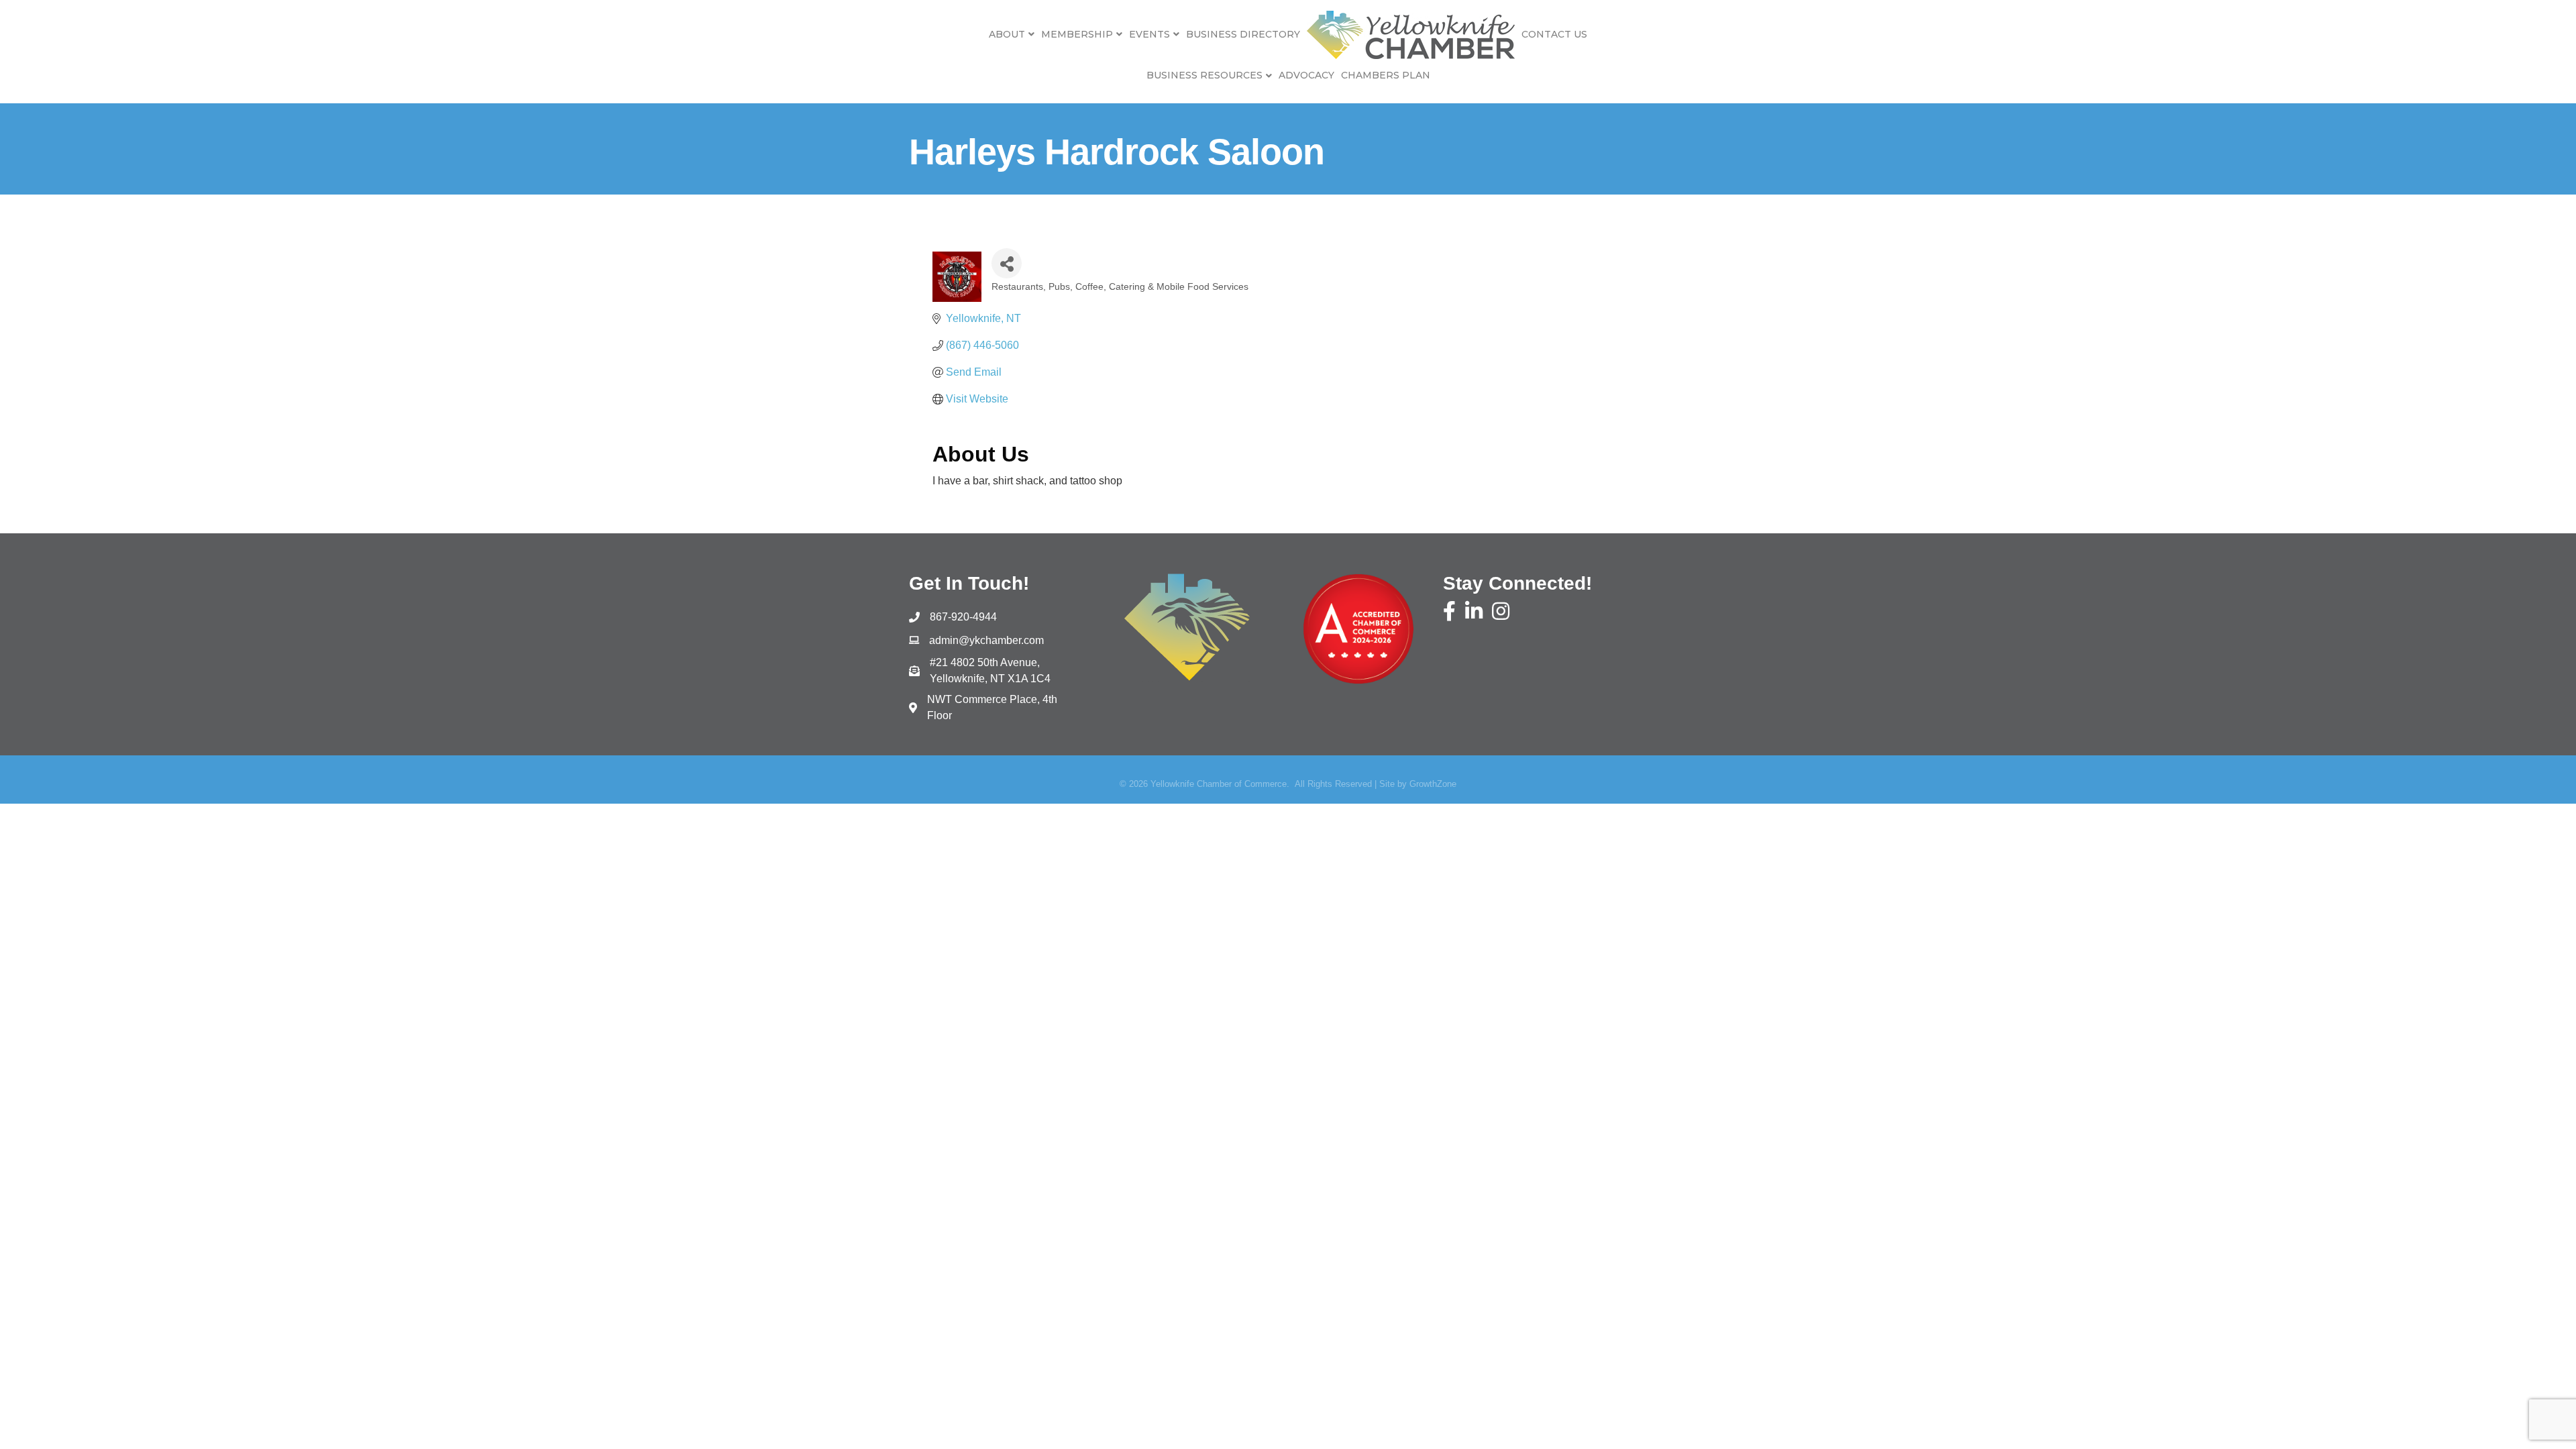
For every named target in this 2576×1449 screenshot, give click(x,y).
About (1007, 34)
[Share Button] (1007, 263)
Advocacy (1306, 75)
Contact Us (1554, 34)
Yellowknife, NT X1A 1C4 (990, 670)
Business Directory (1243, 34)
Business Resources (1204, 75)
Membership (1077, 34)
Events (1149, 34)
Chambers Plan (1386, 75)
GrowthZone (1433, 784)
